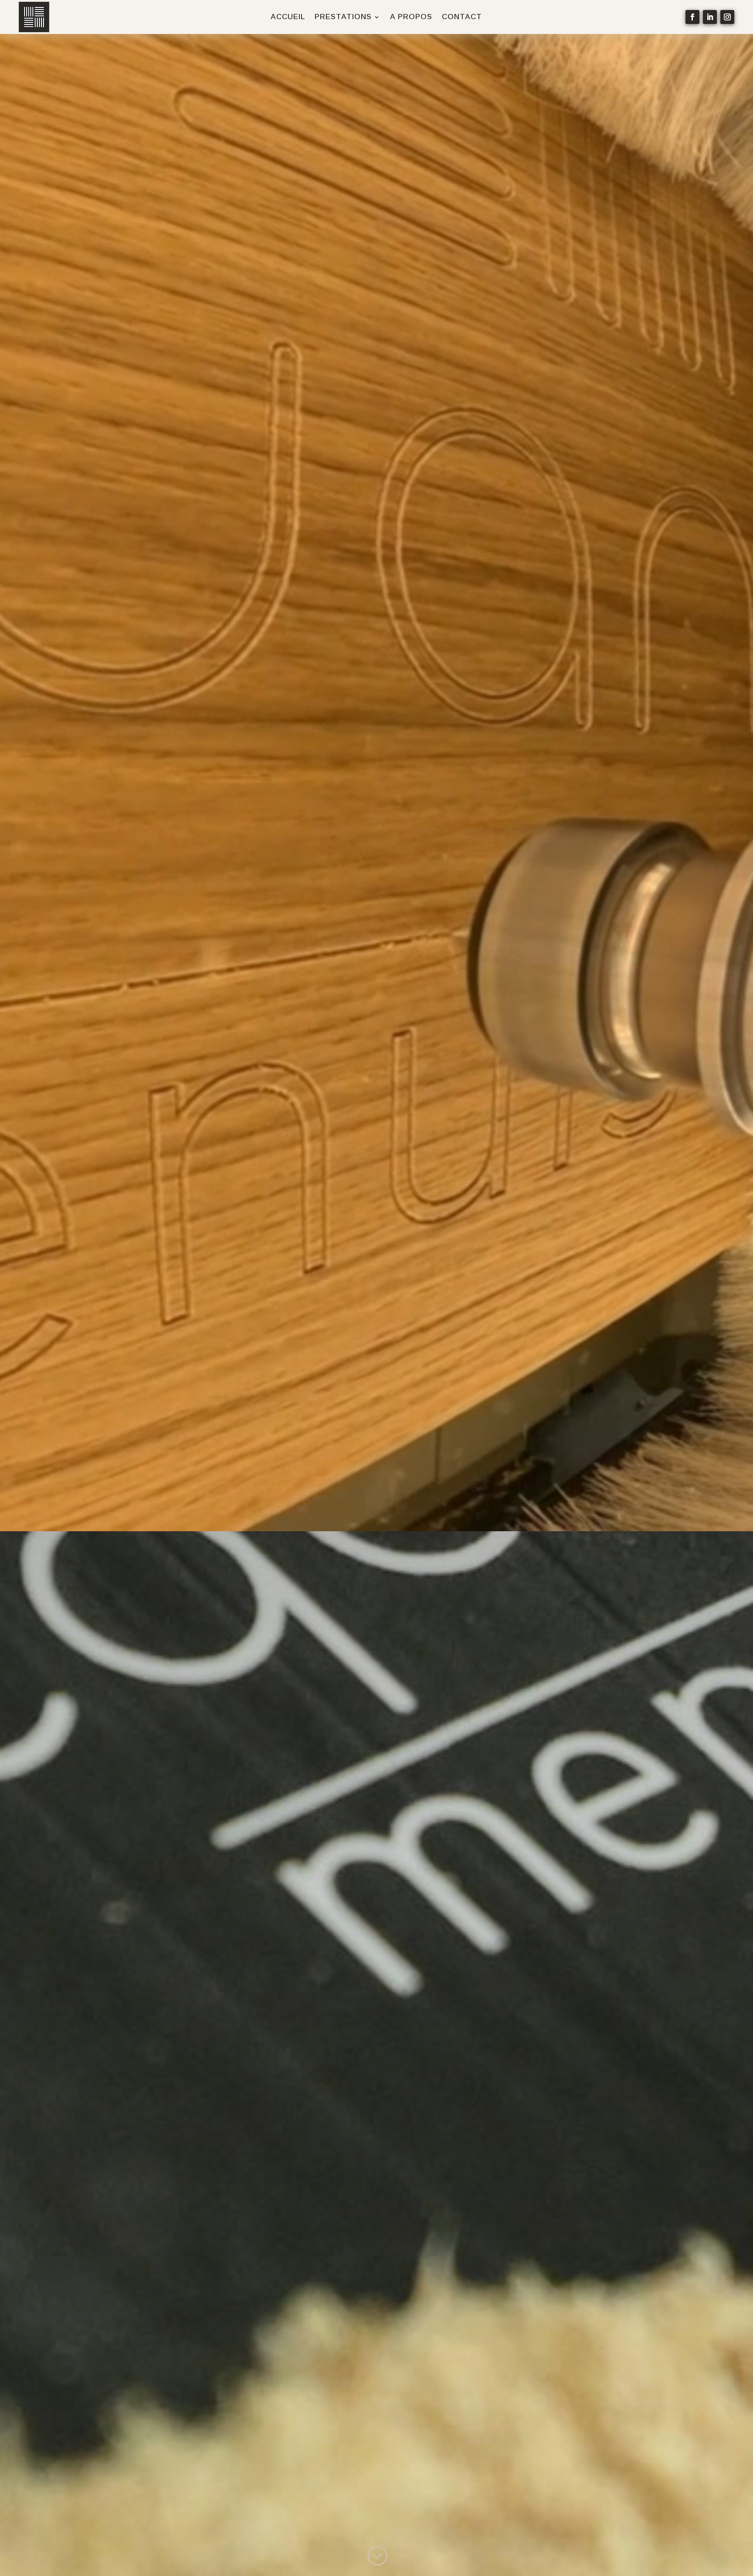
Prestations (343, 17)
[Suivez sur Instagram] (727, 17)
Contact (462, 17)
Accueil (288, 17)
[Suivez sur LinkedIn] (710, 17)
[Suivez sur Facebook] (692, 17)
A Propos (411, 17)
